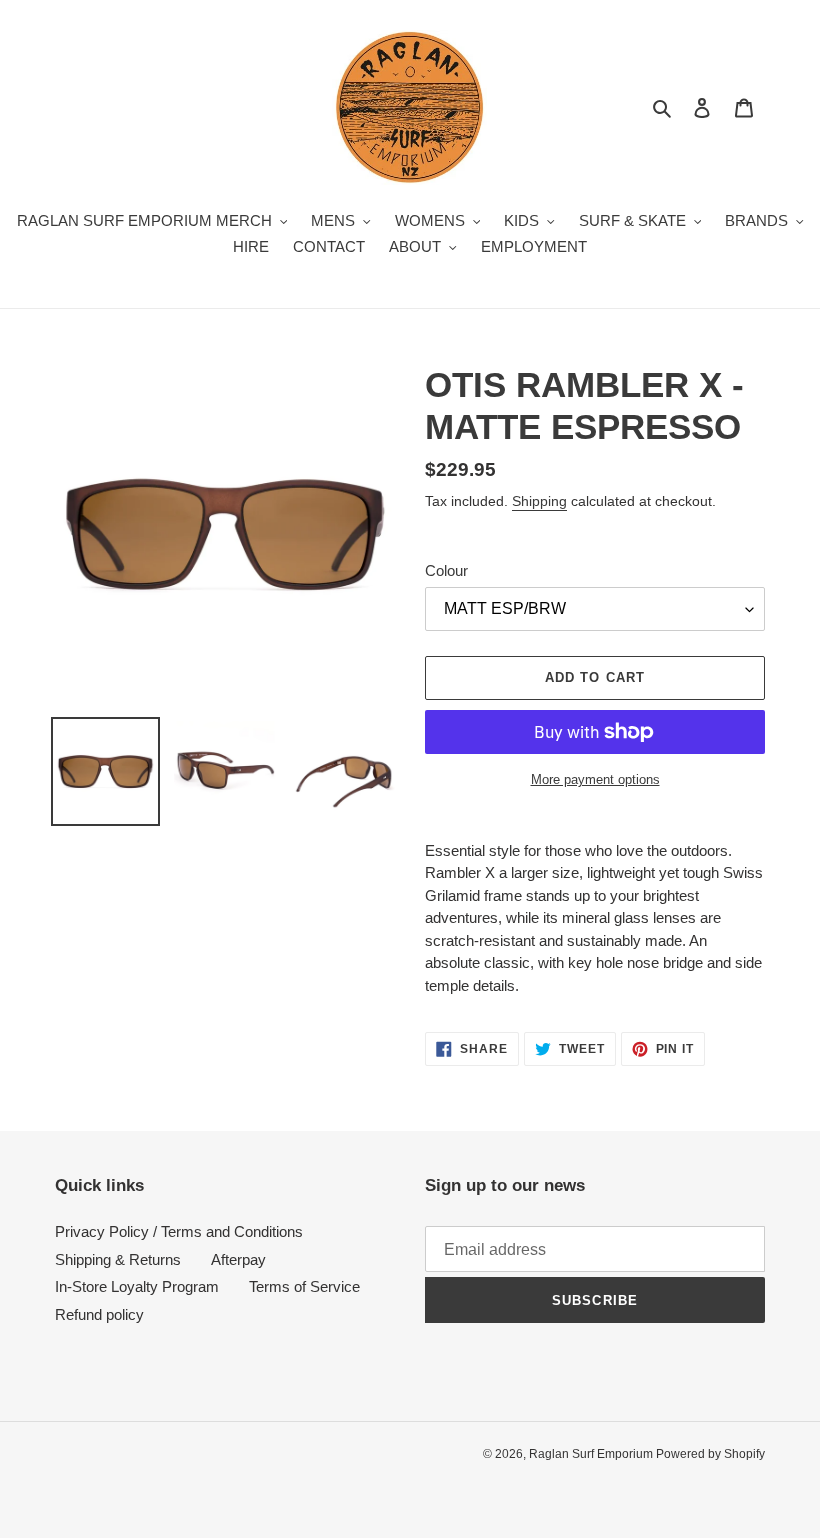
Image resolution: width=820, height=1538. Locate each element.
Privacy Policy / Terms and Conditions (179, 1231)
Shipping (539, 501)
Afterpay (238, 1259)
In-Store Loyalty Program (137, 1286)
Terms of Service (304, 1286)
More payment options (595, 779)
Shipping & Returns (118, 1259)
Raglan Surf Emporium (592, 1454)
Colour (446, 570)
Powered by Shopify (710, 1454)
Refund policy (99, 1314)
